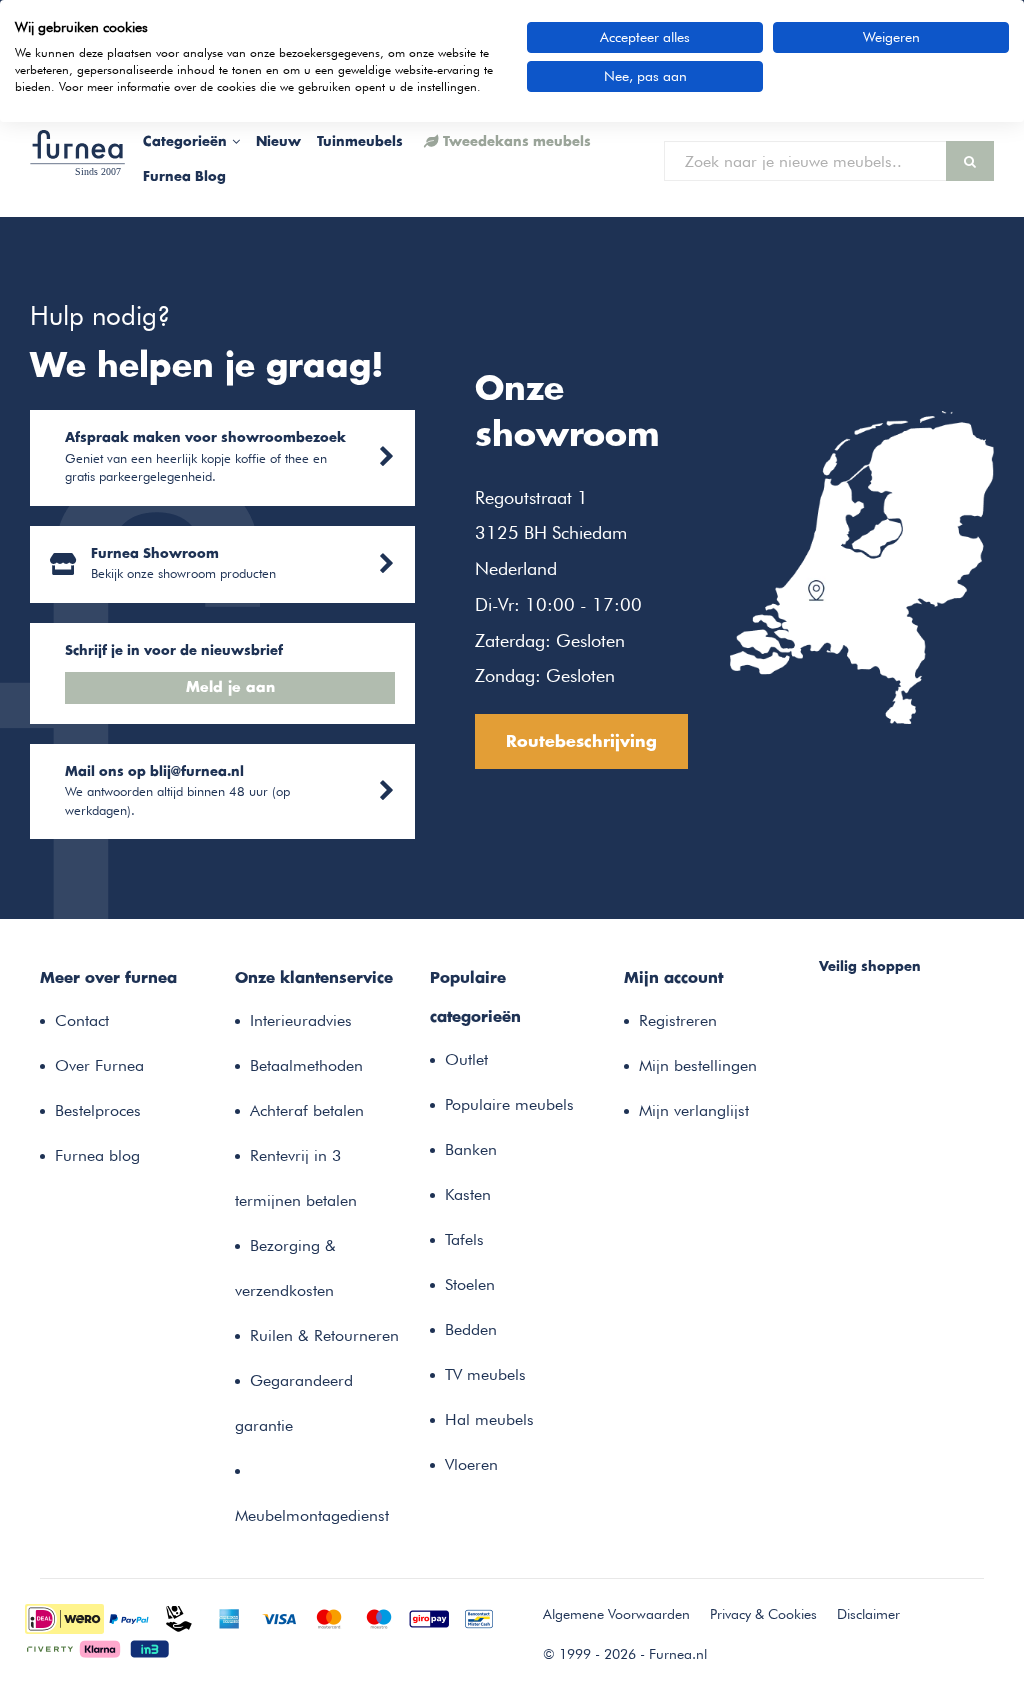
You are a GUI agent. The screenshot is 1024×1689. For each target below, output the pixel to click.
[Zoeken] (970, 161)
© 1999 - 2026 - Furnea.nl (625, 1654)
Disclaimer (868, 1614)
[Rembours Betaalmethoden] (179, 1617)
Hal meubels (489, 1419)
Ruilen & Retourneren (324, 1335)
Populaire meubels (509, 1104)
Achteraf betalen (307, 1110)
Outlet (466, 1059)
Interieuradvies (301, 1020)
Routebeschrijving (581, 742)
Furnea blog (97, 1155)
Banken (471, 1149)
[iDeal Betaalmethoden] (64, 1617)
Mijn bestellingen (698, 1065)
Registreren (678, 1020)
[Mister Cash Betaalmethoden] (479, 1617)
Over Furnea (99, 1065)
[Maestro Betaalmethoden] (379, 1617)
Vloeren (471, 1464)
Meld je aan (230, 688)
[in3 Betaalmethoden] (150, 1647)
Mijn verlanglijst (694, 1110)
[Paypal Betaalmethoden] (129, 1617)
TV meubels (485, 1374)
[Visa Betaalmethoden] (279, 1617)
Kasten (468, 1194)
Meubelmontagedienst (312, 1515)
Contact (82, 1020)
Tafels (464, 1239)
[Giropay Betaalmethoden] (429, 1617)
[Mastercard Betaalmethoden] (329, 1617)
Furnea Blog (184, 177)
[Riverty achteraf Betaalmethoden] (50, 1647)
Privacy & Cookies (763, 1614)
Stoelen (470, 1284)
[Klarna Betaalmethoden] (100, 1647)
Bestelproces (98, 1110)
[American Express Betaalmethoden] (229, 1617)
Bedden (471, 1329)
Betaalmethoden (306, 1065)
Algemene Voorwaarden (616, 1614)
